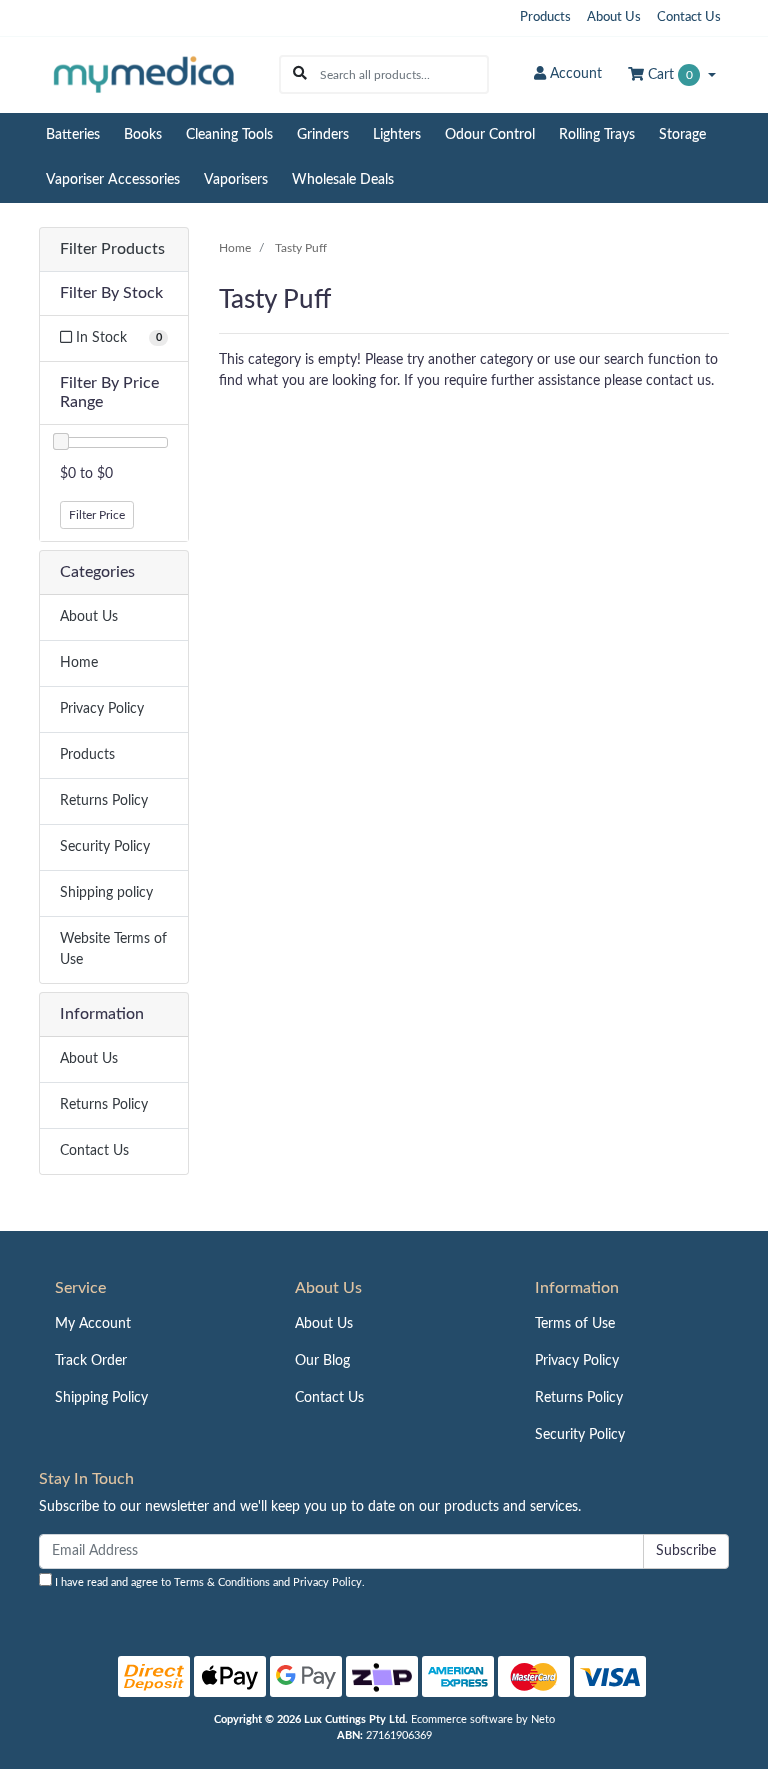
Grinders (323, 135)
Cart (668, 75)
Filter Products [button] (112, 249)
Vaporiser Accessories (113, 180)
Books (143, 135)
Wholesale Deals (343, 180)
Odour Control (490, 135)
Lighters (397, 135)
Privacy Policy (102, 709)
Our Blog (322, 1361)
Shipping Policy (101, 1398)
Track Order (91, 1361)
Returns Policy (104, 801)
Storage (682, 135)
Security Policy (105, 847)
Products (545, 17)
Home (79, 663)
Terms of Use (575, 1324)
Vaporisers (236, 180)
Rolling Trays (597, 135)
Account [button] (576, 74)
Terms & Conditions (222, 1582)
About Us (614, 17)
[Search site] (300, 74)
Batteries (73, 135)
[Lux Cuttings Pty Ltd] (144, 74)
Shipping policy (106, 893)
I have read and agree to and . (208, 1582)
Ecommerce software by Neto (483, 1719)
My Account (93, 1324)
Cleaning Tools (229, 135)
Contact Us (689, 17)
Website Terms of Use (113, 949)
